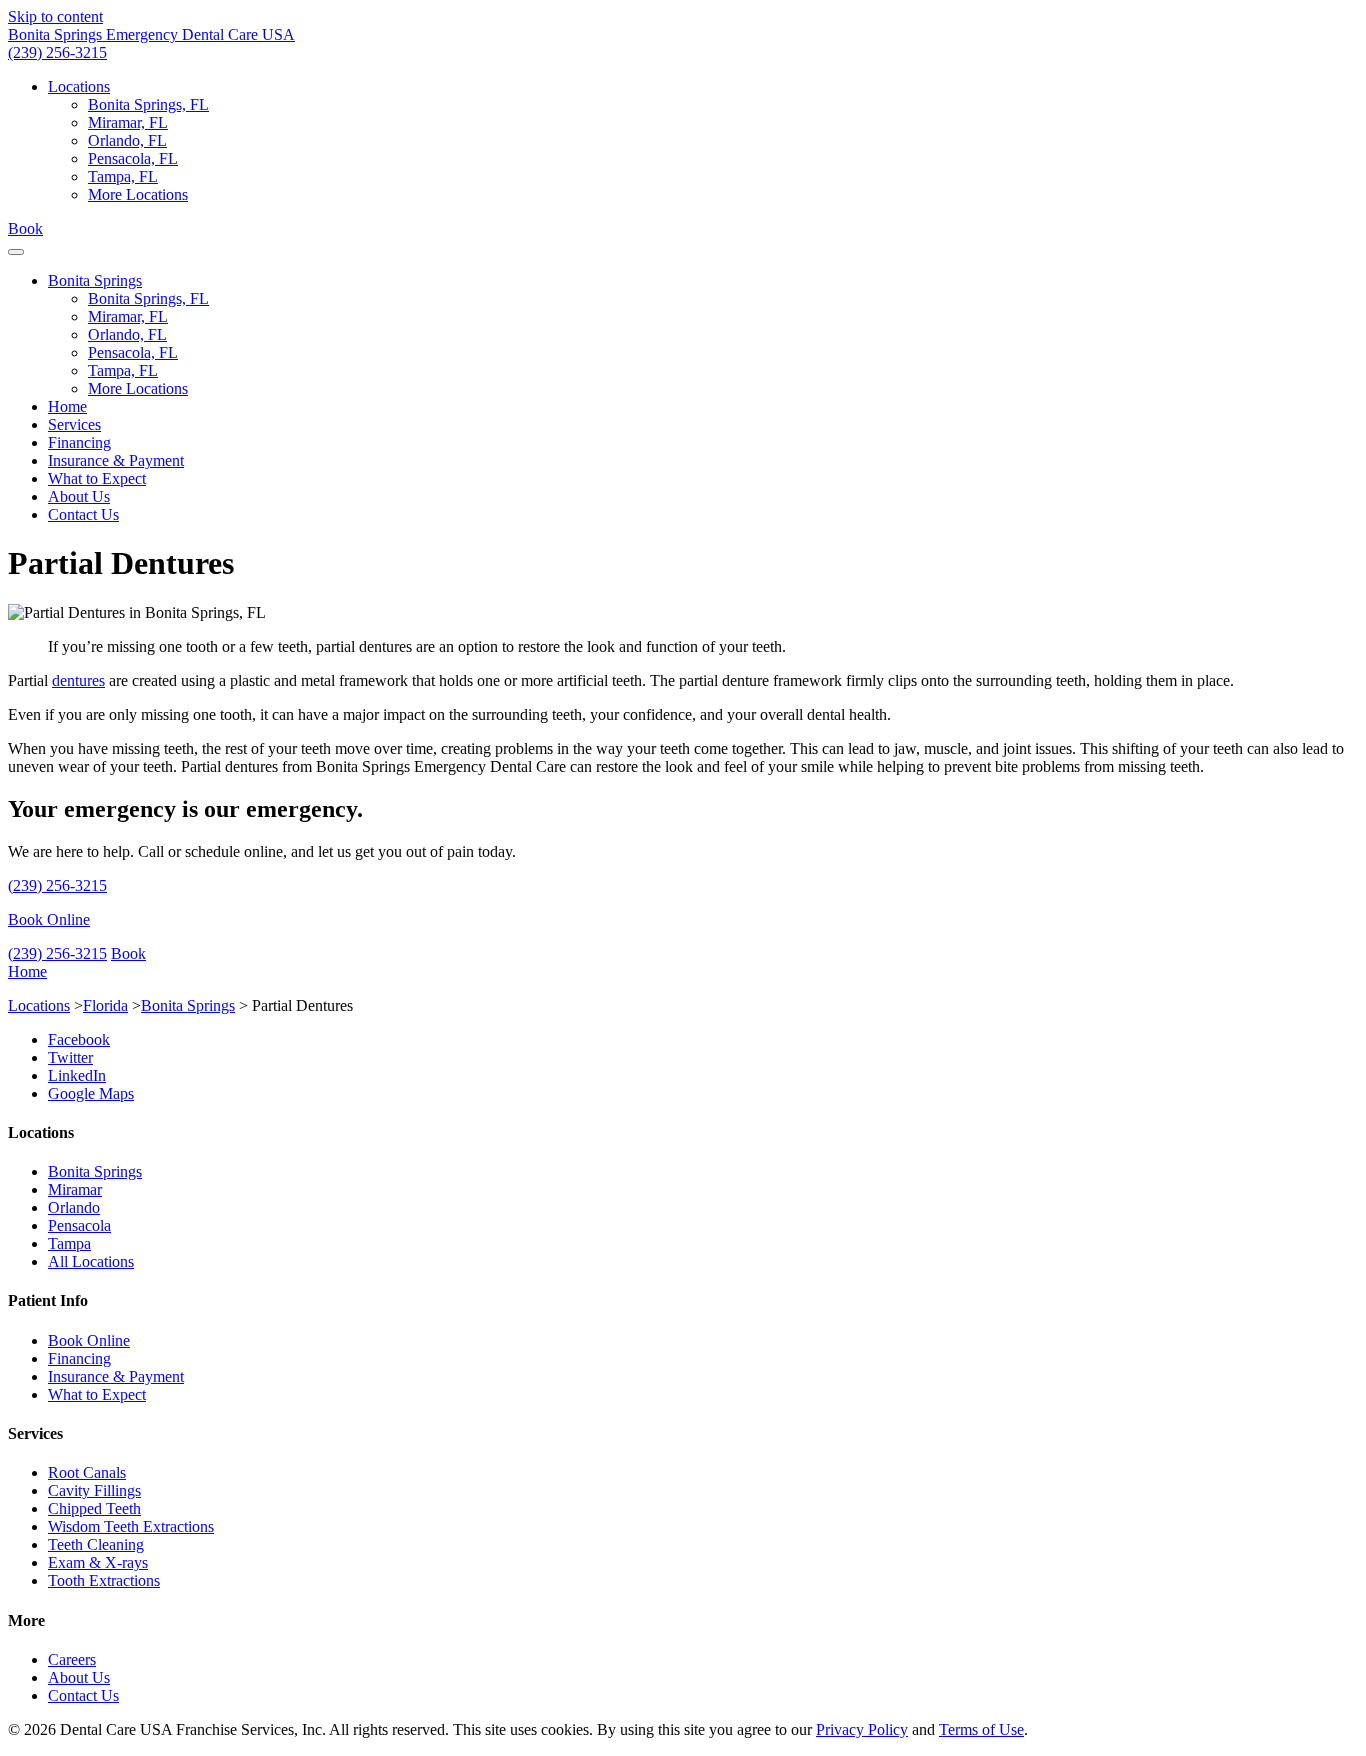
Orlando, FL (127, 140)
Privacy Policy (862, 1729)
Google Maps (91, 1093)
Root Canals (87, 1472)
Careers (72, 1659)
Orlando (74, 1207)
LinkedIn (77, 1075)
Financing (79, 442)
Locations (79, 86)
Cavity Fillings (94, 1490)
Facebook (79, 1039)
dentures (78, 680)
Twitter (70, 1057)
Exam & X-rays (98, 1562)
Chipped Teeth (94, 1508)
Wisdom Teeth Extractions (131, 1526)
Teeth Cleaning (96, 1544)
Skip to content (55, 16)
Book (25, 228)
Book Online (49, 919)
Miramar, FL (128, 122)
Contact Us (83, 514)
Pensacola (79, 1225)
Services (74, 424)
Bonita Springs (95, 280)
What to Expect (97, 478)
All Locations (91, 1261)
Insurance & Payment (116, 460)
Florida (105, 1005)
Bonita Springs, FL (148, 104)
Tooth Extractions (104, 1580)
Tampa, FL (123, 176)
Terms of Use (981, 1729)
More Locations (138, 194)
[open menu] (16, 252)
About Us (79, 496)
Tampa (69, 1243)
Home (67, 406)
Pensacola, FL (133, 158)
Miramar (75, 1189)
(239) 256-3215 (57, 52)
